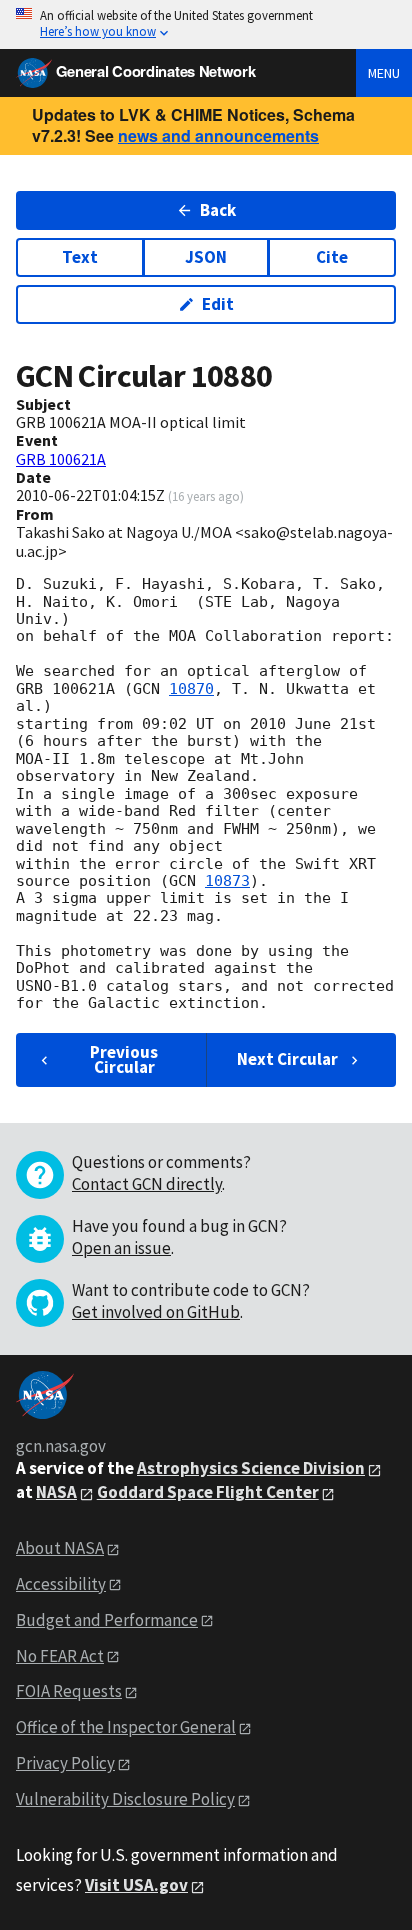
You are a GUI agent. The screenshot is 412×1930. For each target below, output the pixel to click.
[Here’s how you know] (206, 24)
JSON (206, 257)
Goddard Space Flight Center (208, 1492)
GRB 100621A (61, 459)
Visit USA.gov (136, 1885)
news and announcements (218, 135)
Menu (384, 73)
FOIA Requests (69, 1691)
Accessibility (61, 1584)
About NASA (60, 1548)
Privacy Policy (65, 1763)
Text (80, 257)
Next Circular (287, 1059)
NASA (56, 1492)
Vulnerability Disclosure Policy (125, 1799)
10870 (191, 689)
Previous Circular (124, 1059)
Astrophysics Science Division (251, 1468)
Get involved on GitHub (156, 1312)
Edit (218, 304)
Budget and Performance (107, 1620)
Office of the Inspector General (126, 1727)
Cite (332, 257)
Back (218, 210)
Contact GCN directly (147, 1184)
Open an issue (121, 1248)
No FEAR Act (60, 1656)
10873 (227, 881)
